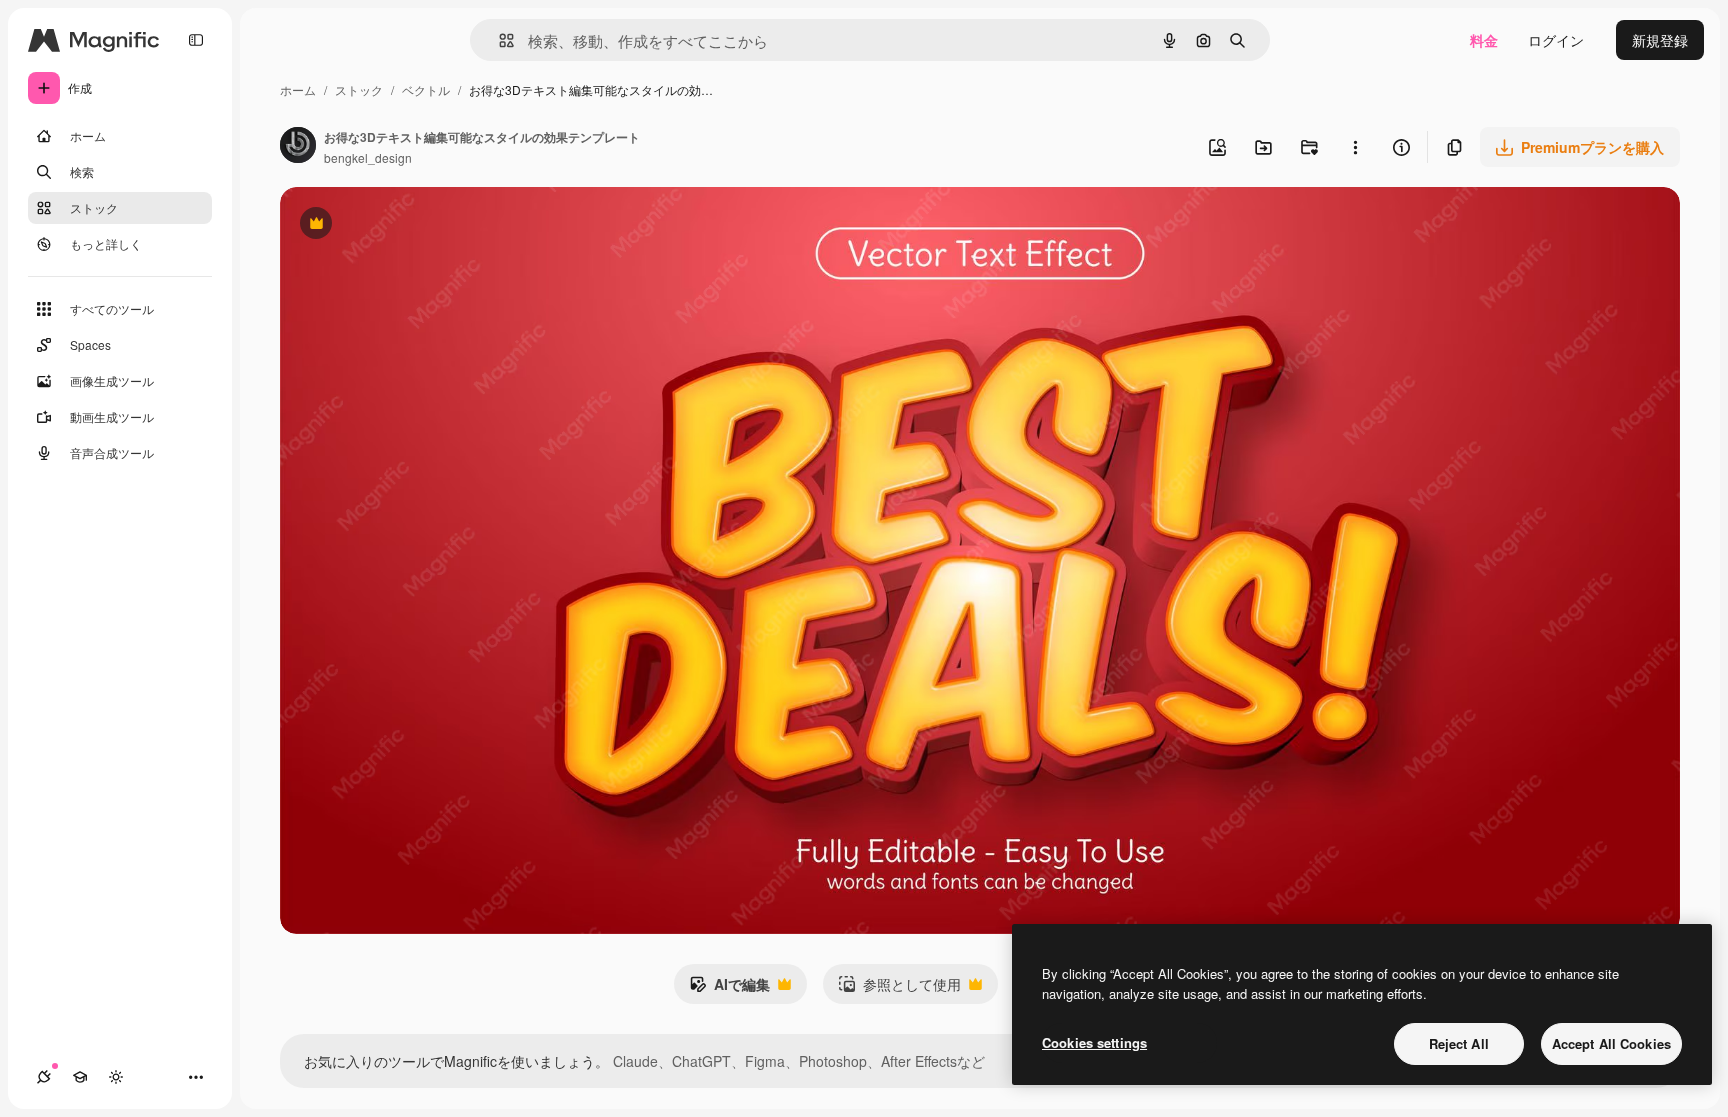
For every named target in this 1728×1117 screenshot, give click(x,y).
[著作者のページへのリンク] (298, 147)
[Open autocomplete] (498, 40)
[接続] (44, 1077)
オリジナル (417, 225)
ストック (359, 89)
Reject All (1459, 1043)
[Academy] (80, 1077)
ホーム (298, 89)
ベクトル (426, 89)
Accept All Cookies (1611, 1043)
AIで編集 (729, 989)
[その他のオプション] (1355, 147)
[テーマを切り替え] (116, 1077)
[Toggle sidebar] (196, 40)
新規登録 (1660, 40)
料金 (1484, 40)
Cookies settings (1094, 1042)
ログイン (1556, 40)
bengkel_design (368, 157)
